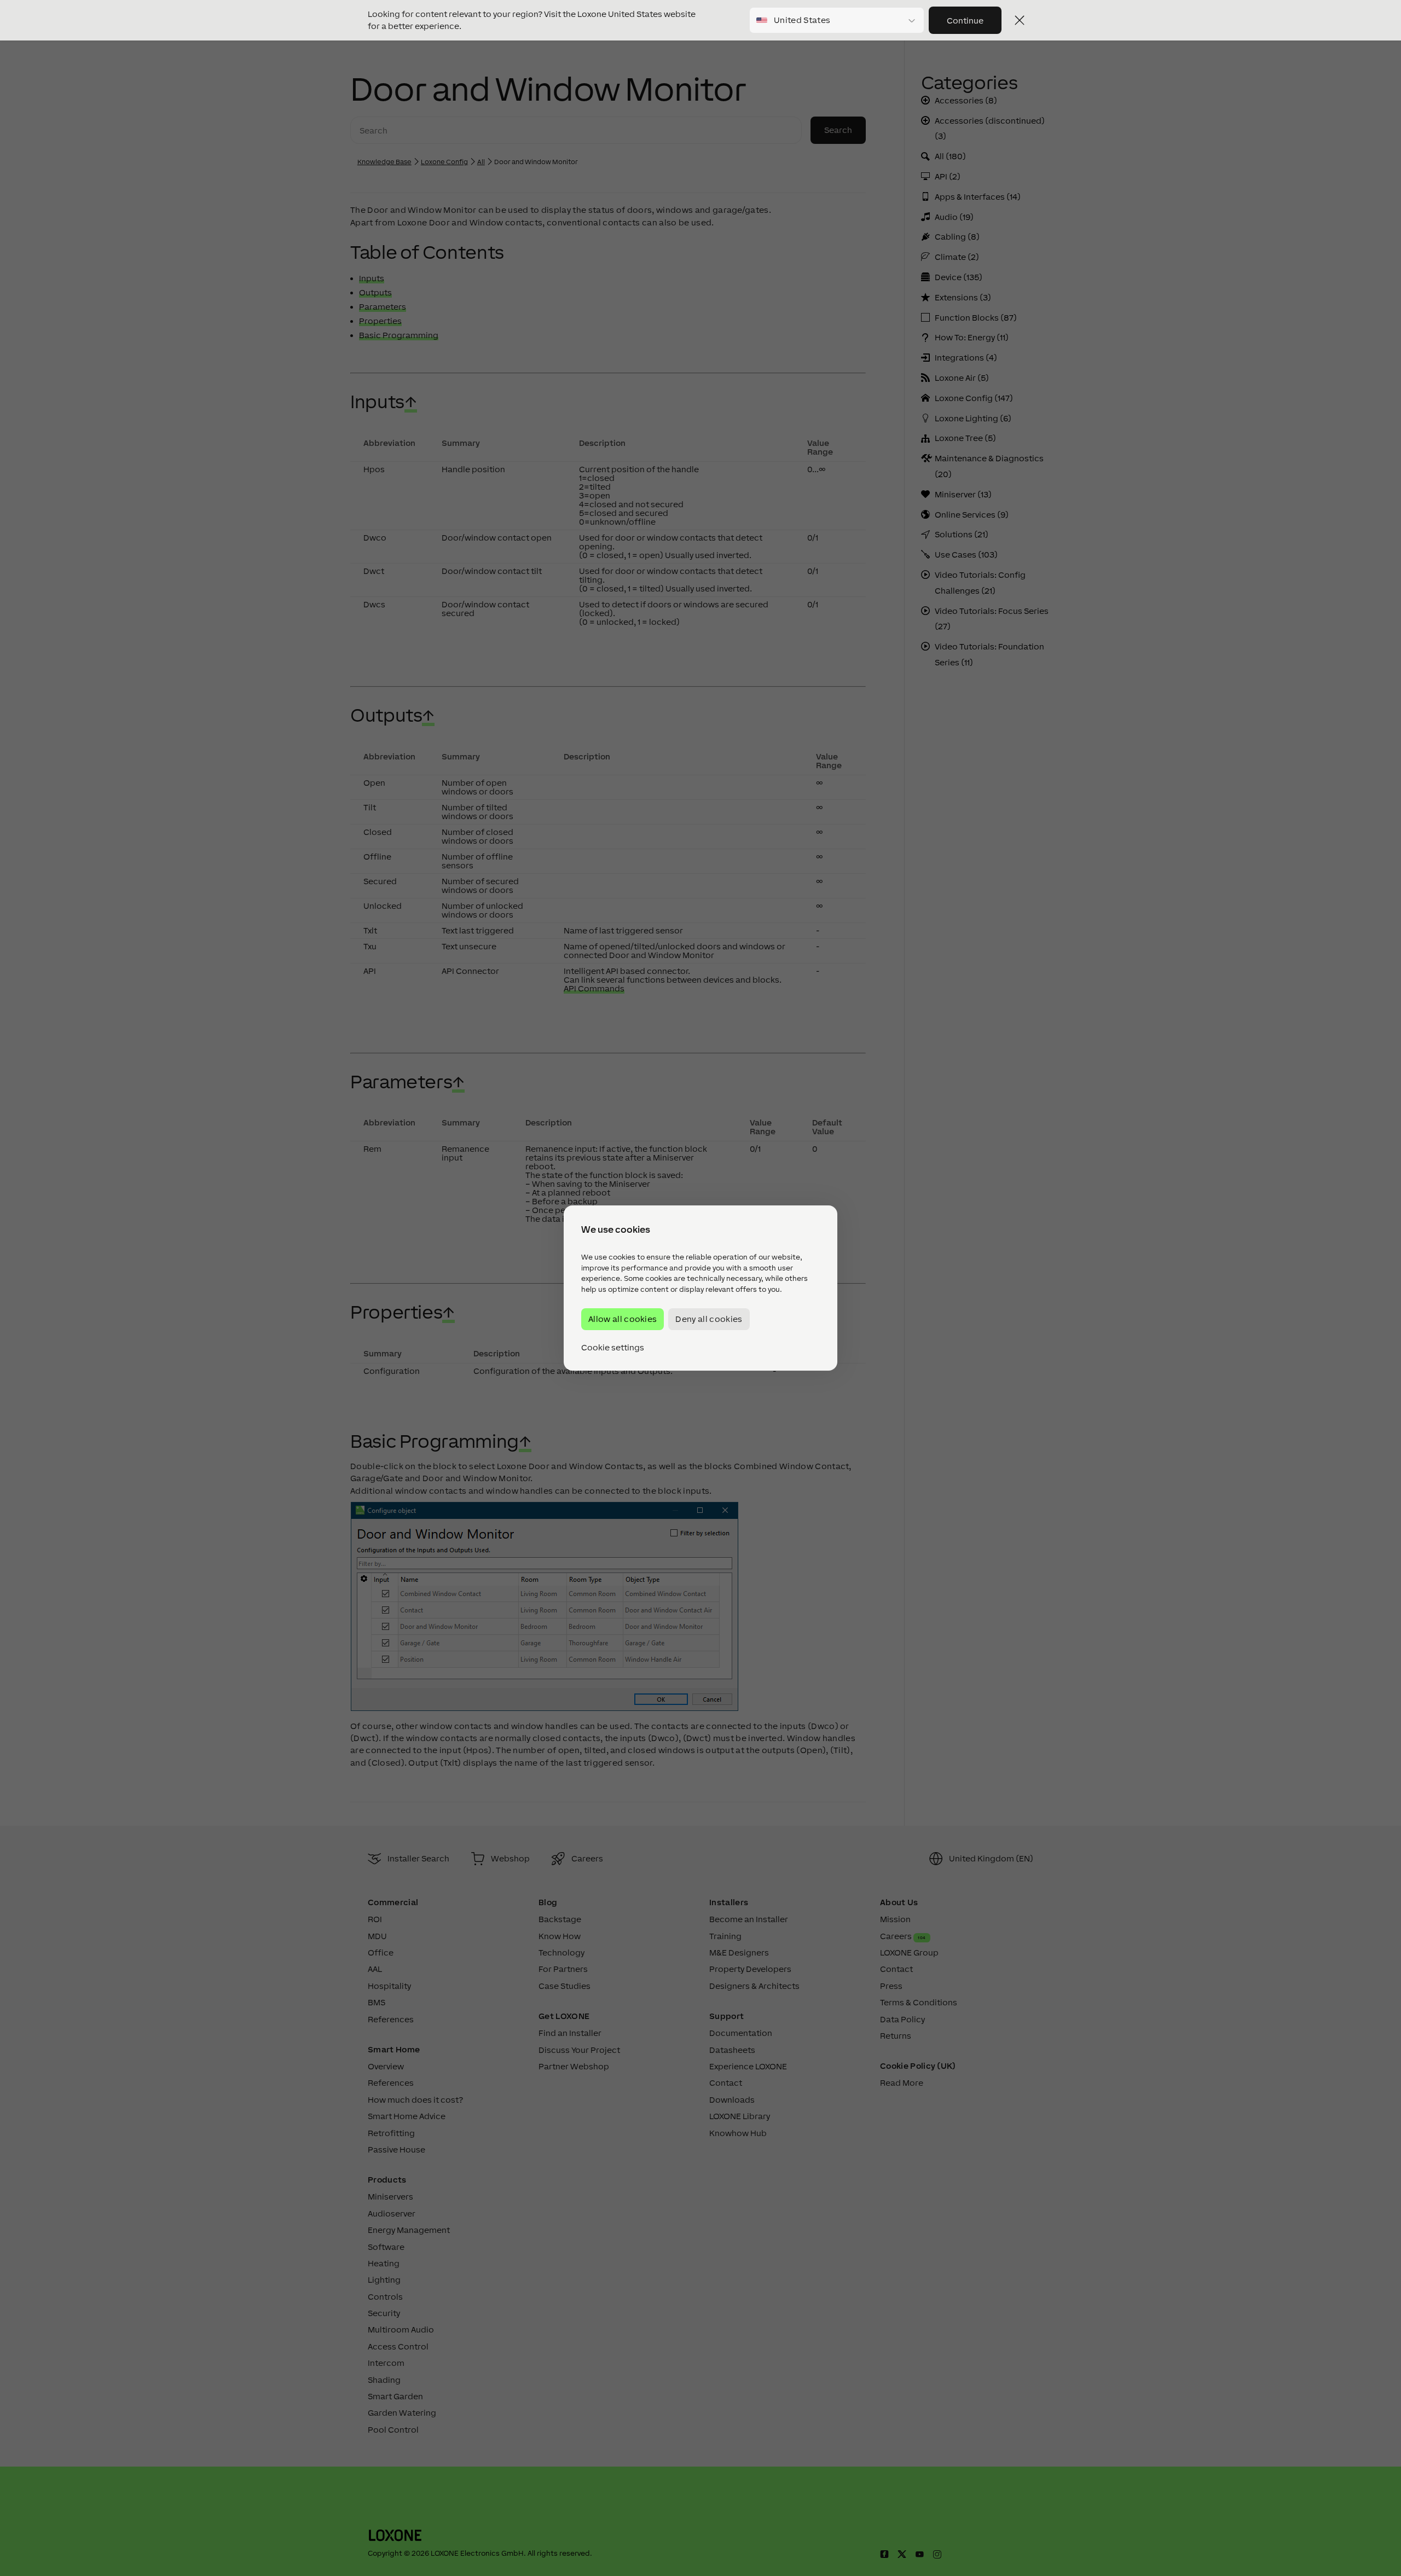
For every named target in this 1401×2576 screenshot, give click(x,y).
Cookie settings (613, 1348)
